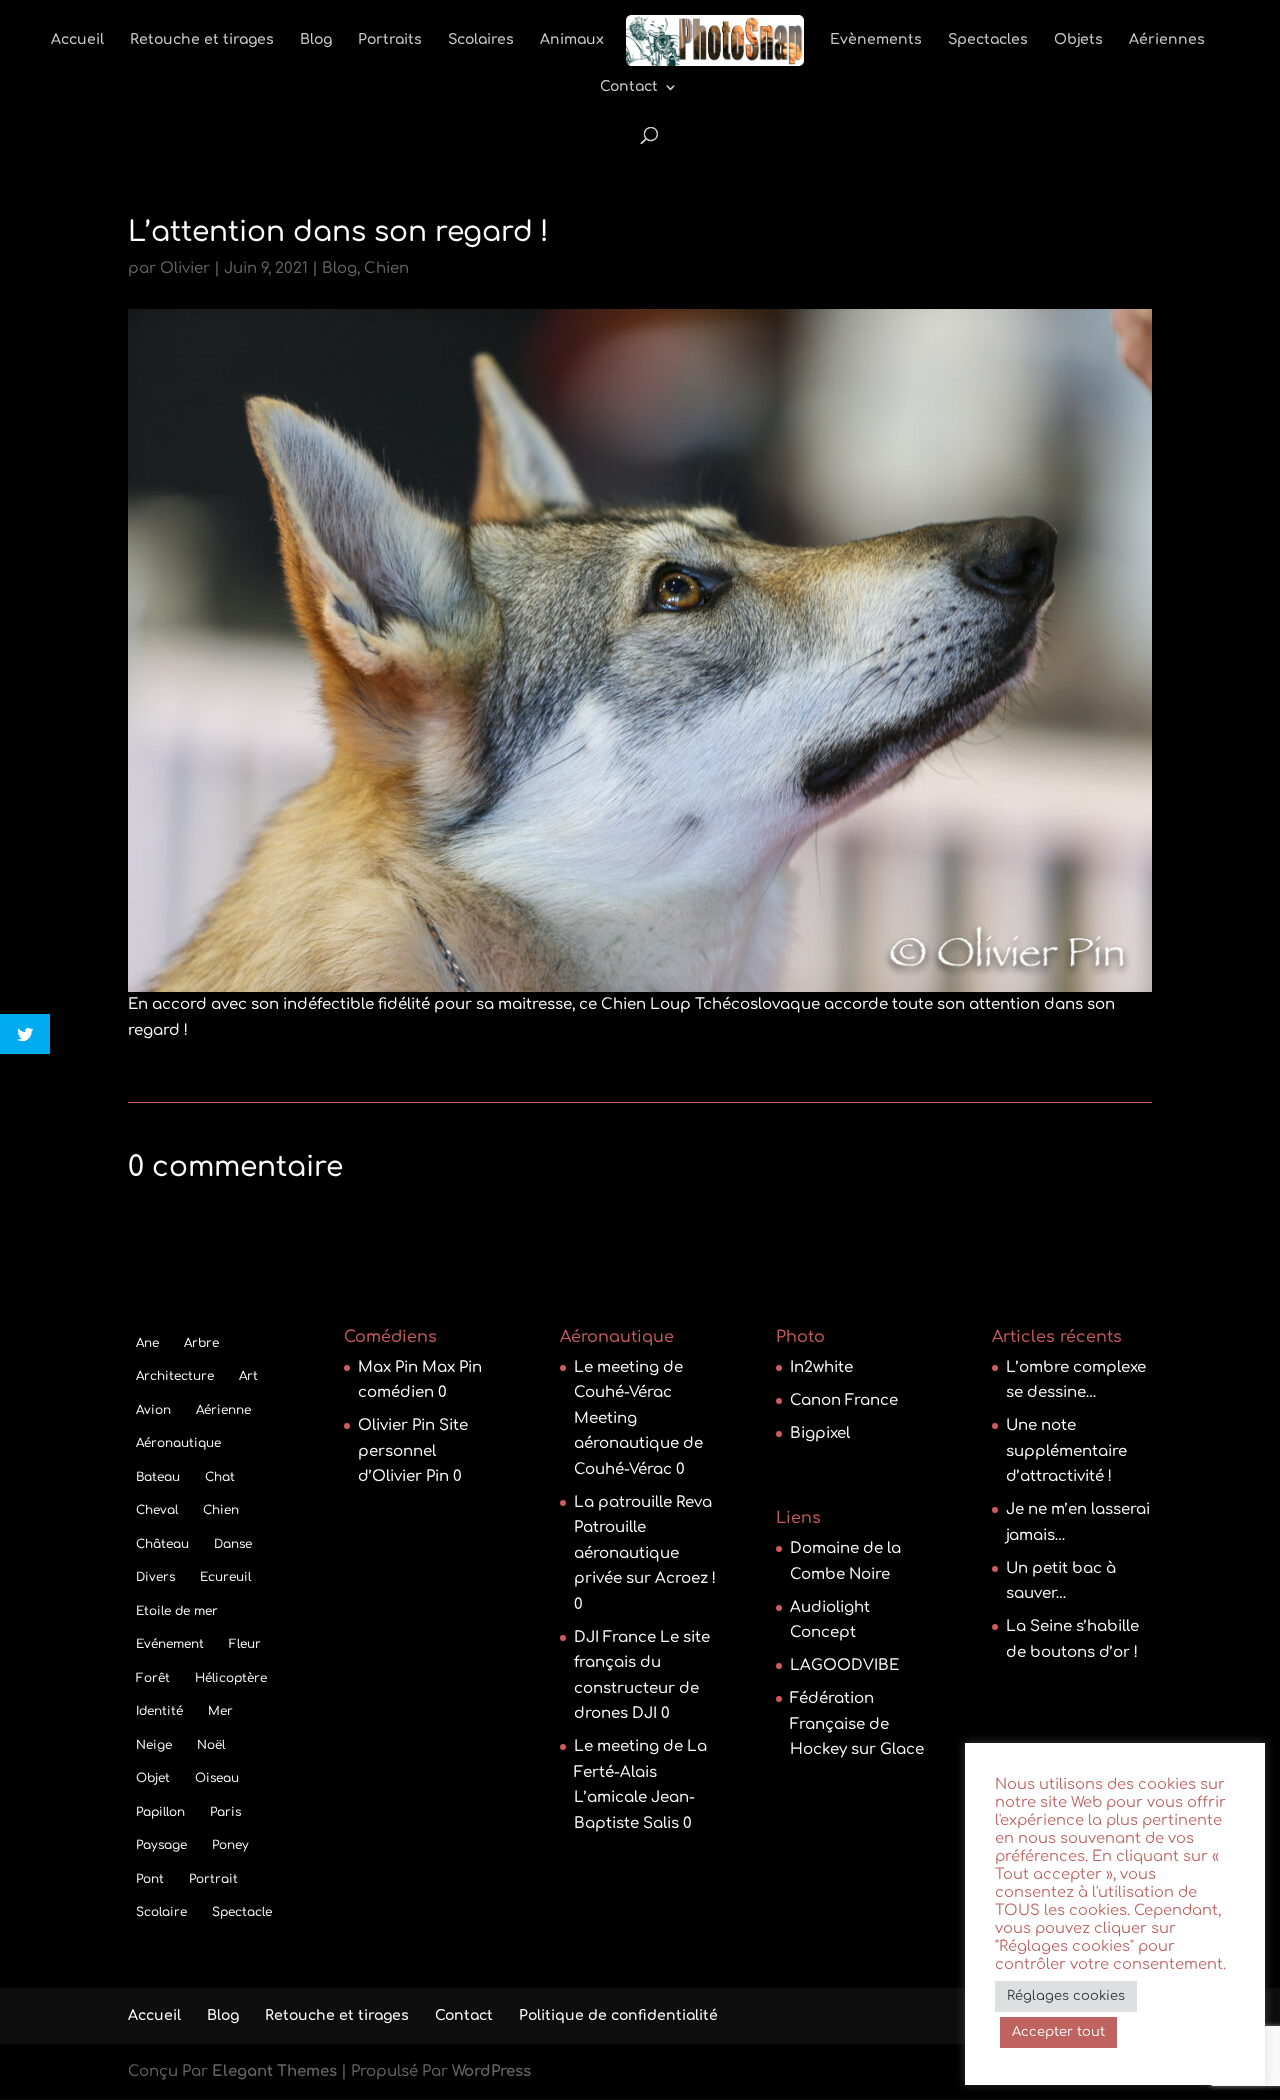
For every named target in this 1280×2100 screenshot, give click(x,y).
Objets (1078, 40)
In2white (821, 1367)
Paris (225, 1812)
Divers (155, 1577)
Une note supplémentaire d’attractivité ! (1066, 1451)
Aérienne (223, 1410)
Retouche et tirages (202, 40)
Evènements (876, 40)
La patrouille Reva (643, 1502)
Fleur (245, 1644)
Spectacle (242, 1912)
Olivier (185, 268)
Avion (153, 1410)
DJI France (615, 1637)
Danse (233, 1544)
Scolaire (161, 1912)
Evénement (170, 1644)
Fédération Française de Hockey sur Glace (857, 1724)
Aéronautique (178, 1443)
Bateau (158, 1477)
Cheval (157, 1510)
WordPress (491, 2071)
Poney (230, 1845)
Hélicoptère (231, 1678)
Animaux (572, 40)
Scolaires (481, 40)
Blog (316, 40)
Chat (220, 1477)
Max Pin (388, 1367)
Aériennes (1167, 40)
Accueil (77, 40)
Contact (629, 87)
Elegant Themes (274, 2071)
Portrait (213, 1879)
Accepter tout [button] (1058, 2032)
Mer (220, 1711)
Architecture (175, 1376)
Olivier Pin (396, 1425)
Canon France (844, 1400)
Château (162, 1544)
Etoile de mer (177, 1611)
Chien (386, 268)
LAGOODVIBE (844, 1665)
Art (248, 1376)
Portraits (390, 40)
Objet (153, 1778)
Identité (159, 1711)
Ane (147, 1343)
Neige (154, 1745)
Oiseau (217, 1778)
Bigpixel (820, 1433)
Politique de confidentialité (618, 2015)
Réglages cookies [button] (1066, 1996)
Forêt (153, 1678)
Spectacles (988, 40)
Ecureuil (225, 1577)
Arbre (201, 1343)
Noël (211, 1745)
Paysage (161, 1845)
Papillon (160, 1812)
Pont (150, 1879)
